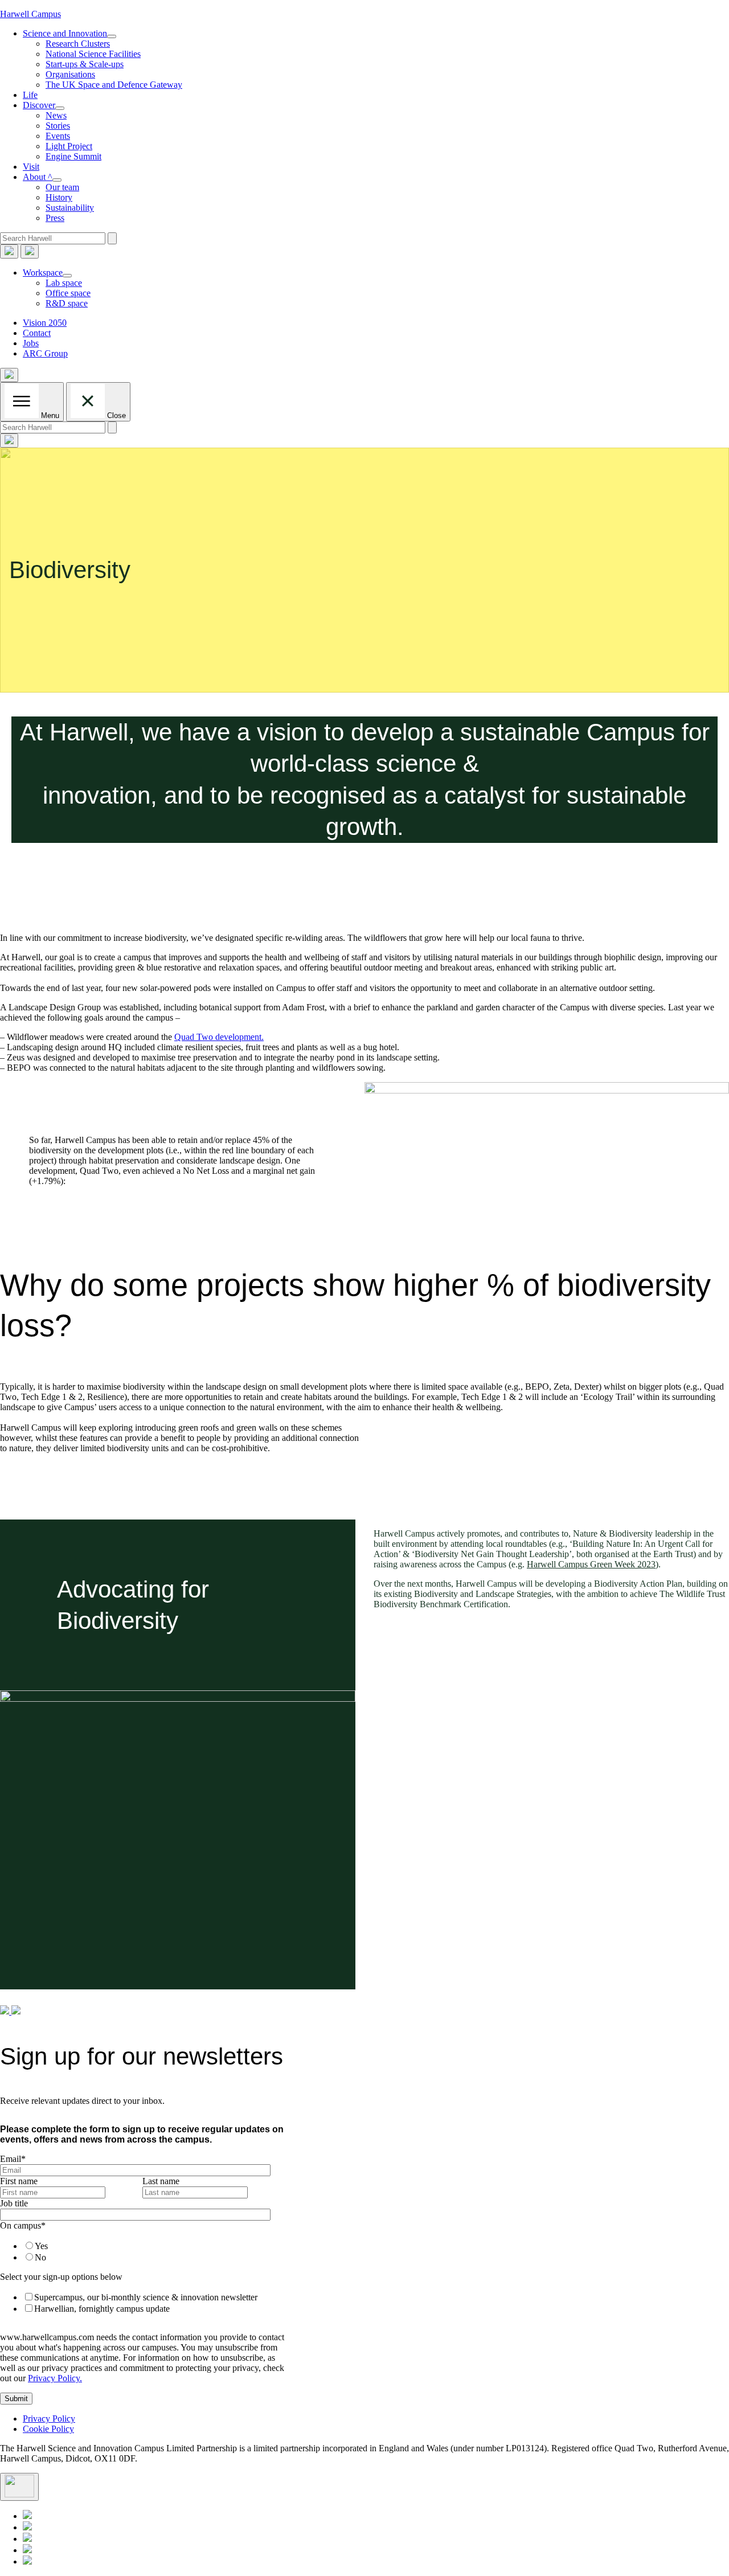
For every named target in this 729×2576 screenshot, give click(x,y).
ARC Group (45, 353)
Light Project (69, 146)
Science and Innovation (65, 33)
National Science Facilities (93, 54)
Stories (58, 126)
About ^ (38, 177)
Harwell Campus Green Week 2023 (591, 1564)
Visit (31, 167)
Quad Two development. (219, 1037)
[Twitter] (27, 2527)
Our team (62, 187)
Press (55, 218)
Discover (39, 105)
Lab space (64, 283)
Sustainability (70, 208)
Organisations (70, 74)
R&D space (67, 303)
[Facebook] (27, 2550)
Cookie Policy (48, 2429)
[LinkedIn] (27, 2516)
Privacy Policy (49, 2419)
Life (30, 95)
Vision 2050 (45, 323)
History (59, 197)
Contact (37, 333)
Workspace (43, 273)
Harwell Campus (30, 14)
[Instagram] (27, 2561)
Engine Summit (73, 156)
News (56, 115)
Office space (68, 293)
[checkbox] (140, 2251)
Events (58, 136)
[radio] (151, 2246)
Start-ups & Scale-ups (85, 64)
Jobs (31, 343)
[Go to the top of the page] (19, 2487)
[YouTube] (27, 2539)
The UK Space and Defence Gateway (114, 85)
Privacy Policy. (55, 2378)
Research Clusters (78, 44)
